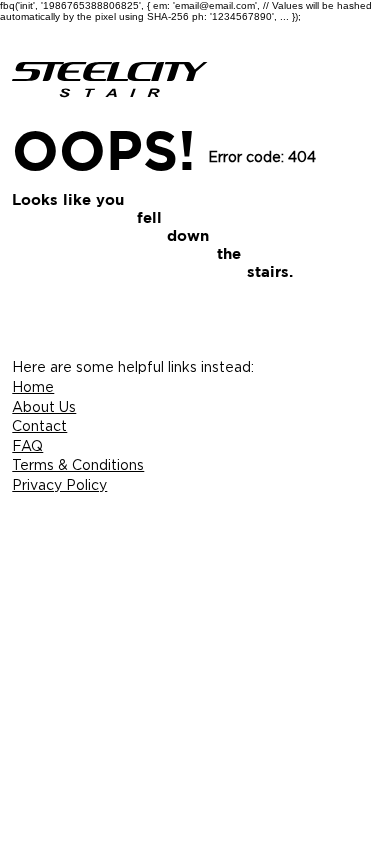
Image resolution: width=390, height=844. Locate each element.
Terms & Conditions (78, 464)
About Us (44, 406)
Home (33, 386)
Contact (39, 425)
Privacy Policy (59, 484)
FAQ (27, 445)
